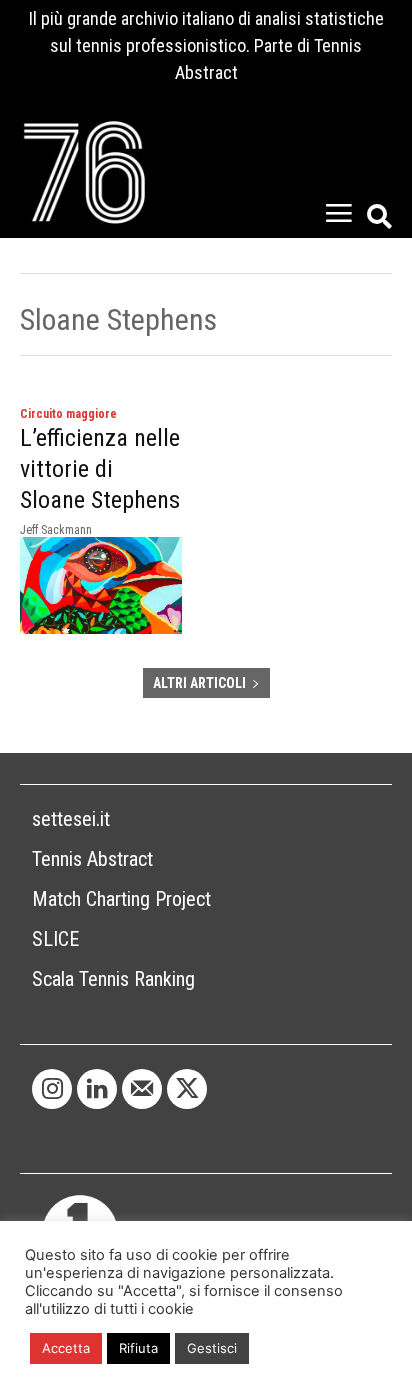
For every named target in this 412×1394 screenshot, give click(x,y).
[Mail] (142, 1089)
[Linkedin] (97, 1089)
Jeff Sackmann (56, 530)
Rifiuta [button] (138, 1348)
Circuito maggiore (68, 414)
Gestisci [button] (212, 1348)
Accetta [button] (66, 1348)
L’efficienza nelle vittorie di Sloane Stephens (100, 469)
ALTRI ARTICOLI (199, 683)
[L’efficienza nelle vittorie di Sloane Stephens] (101, 585)
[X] (187, 1089)
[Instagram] (52, 1089)
